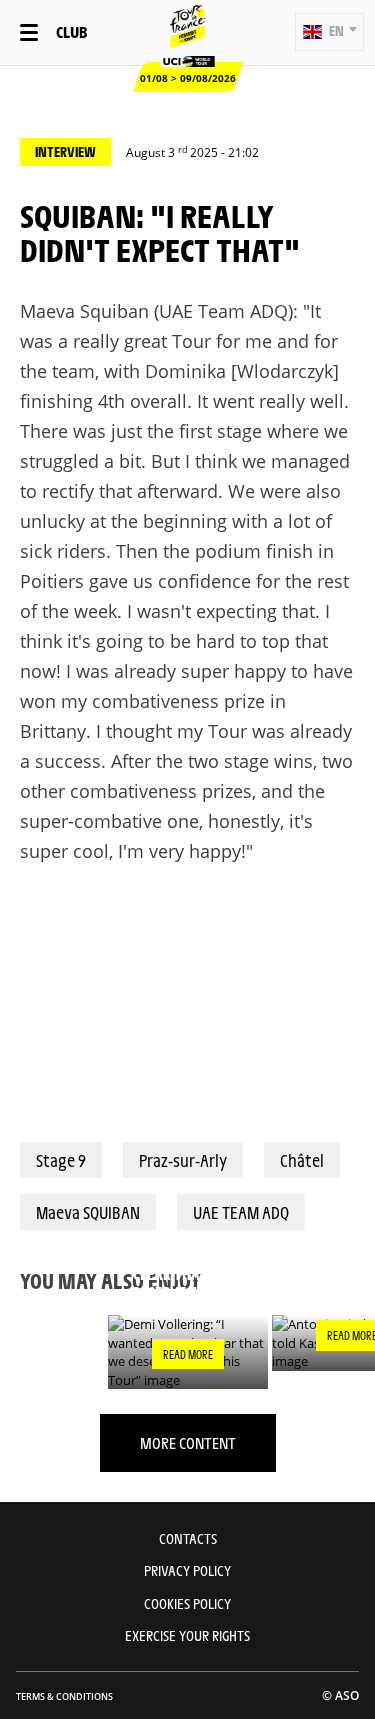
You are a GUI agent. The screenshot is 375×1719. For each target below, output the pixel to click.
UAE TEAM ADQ (241, 1212)
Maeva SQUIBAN (88, 1212)
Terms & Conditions (64, 1696)
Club (71, 31)
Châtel (302, 1160)
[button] (329, 32)
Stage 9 (61, 1160)
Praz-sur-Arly (183, 1160)
